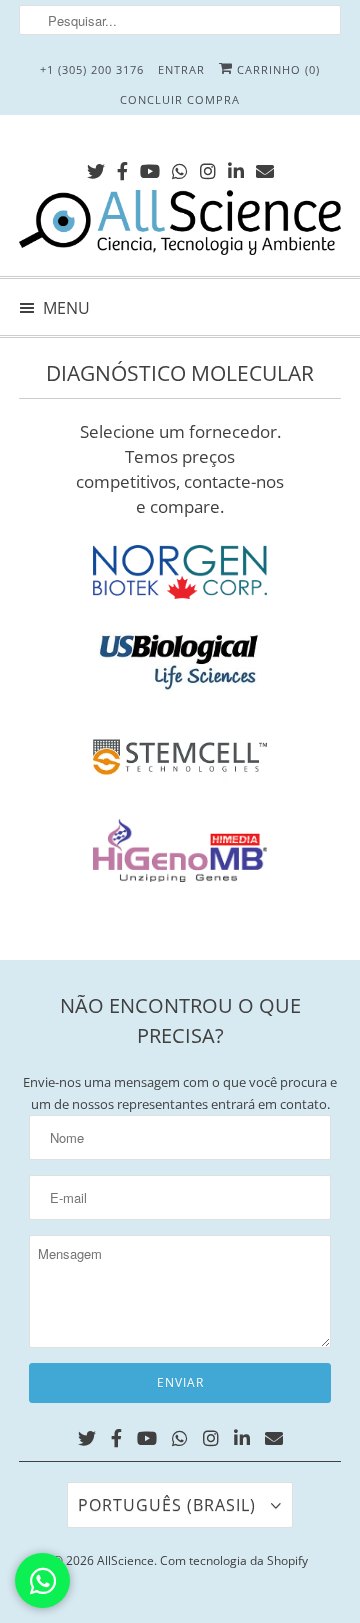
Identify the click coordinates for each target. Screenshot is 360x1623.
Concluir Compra (180, 99)
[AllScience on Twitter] (96, 167)
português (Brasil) (169, 1505)
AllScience (125, 1560)
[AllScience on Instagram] (208, 167)
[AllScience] (180, 225)
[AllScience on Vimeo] (180, 167)
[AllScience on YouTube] (150, 167)
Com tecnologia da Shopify (234, 1560)
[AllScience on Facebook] (122, 167)
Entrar (181, 69)
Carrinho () (276, 69)
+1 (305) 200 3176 (92, 69)
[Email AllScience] (265, 167)
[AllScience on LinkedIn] (236, 167)
